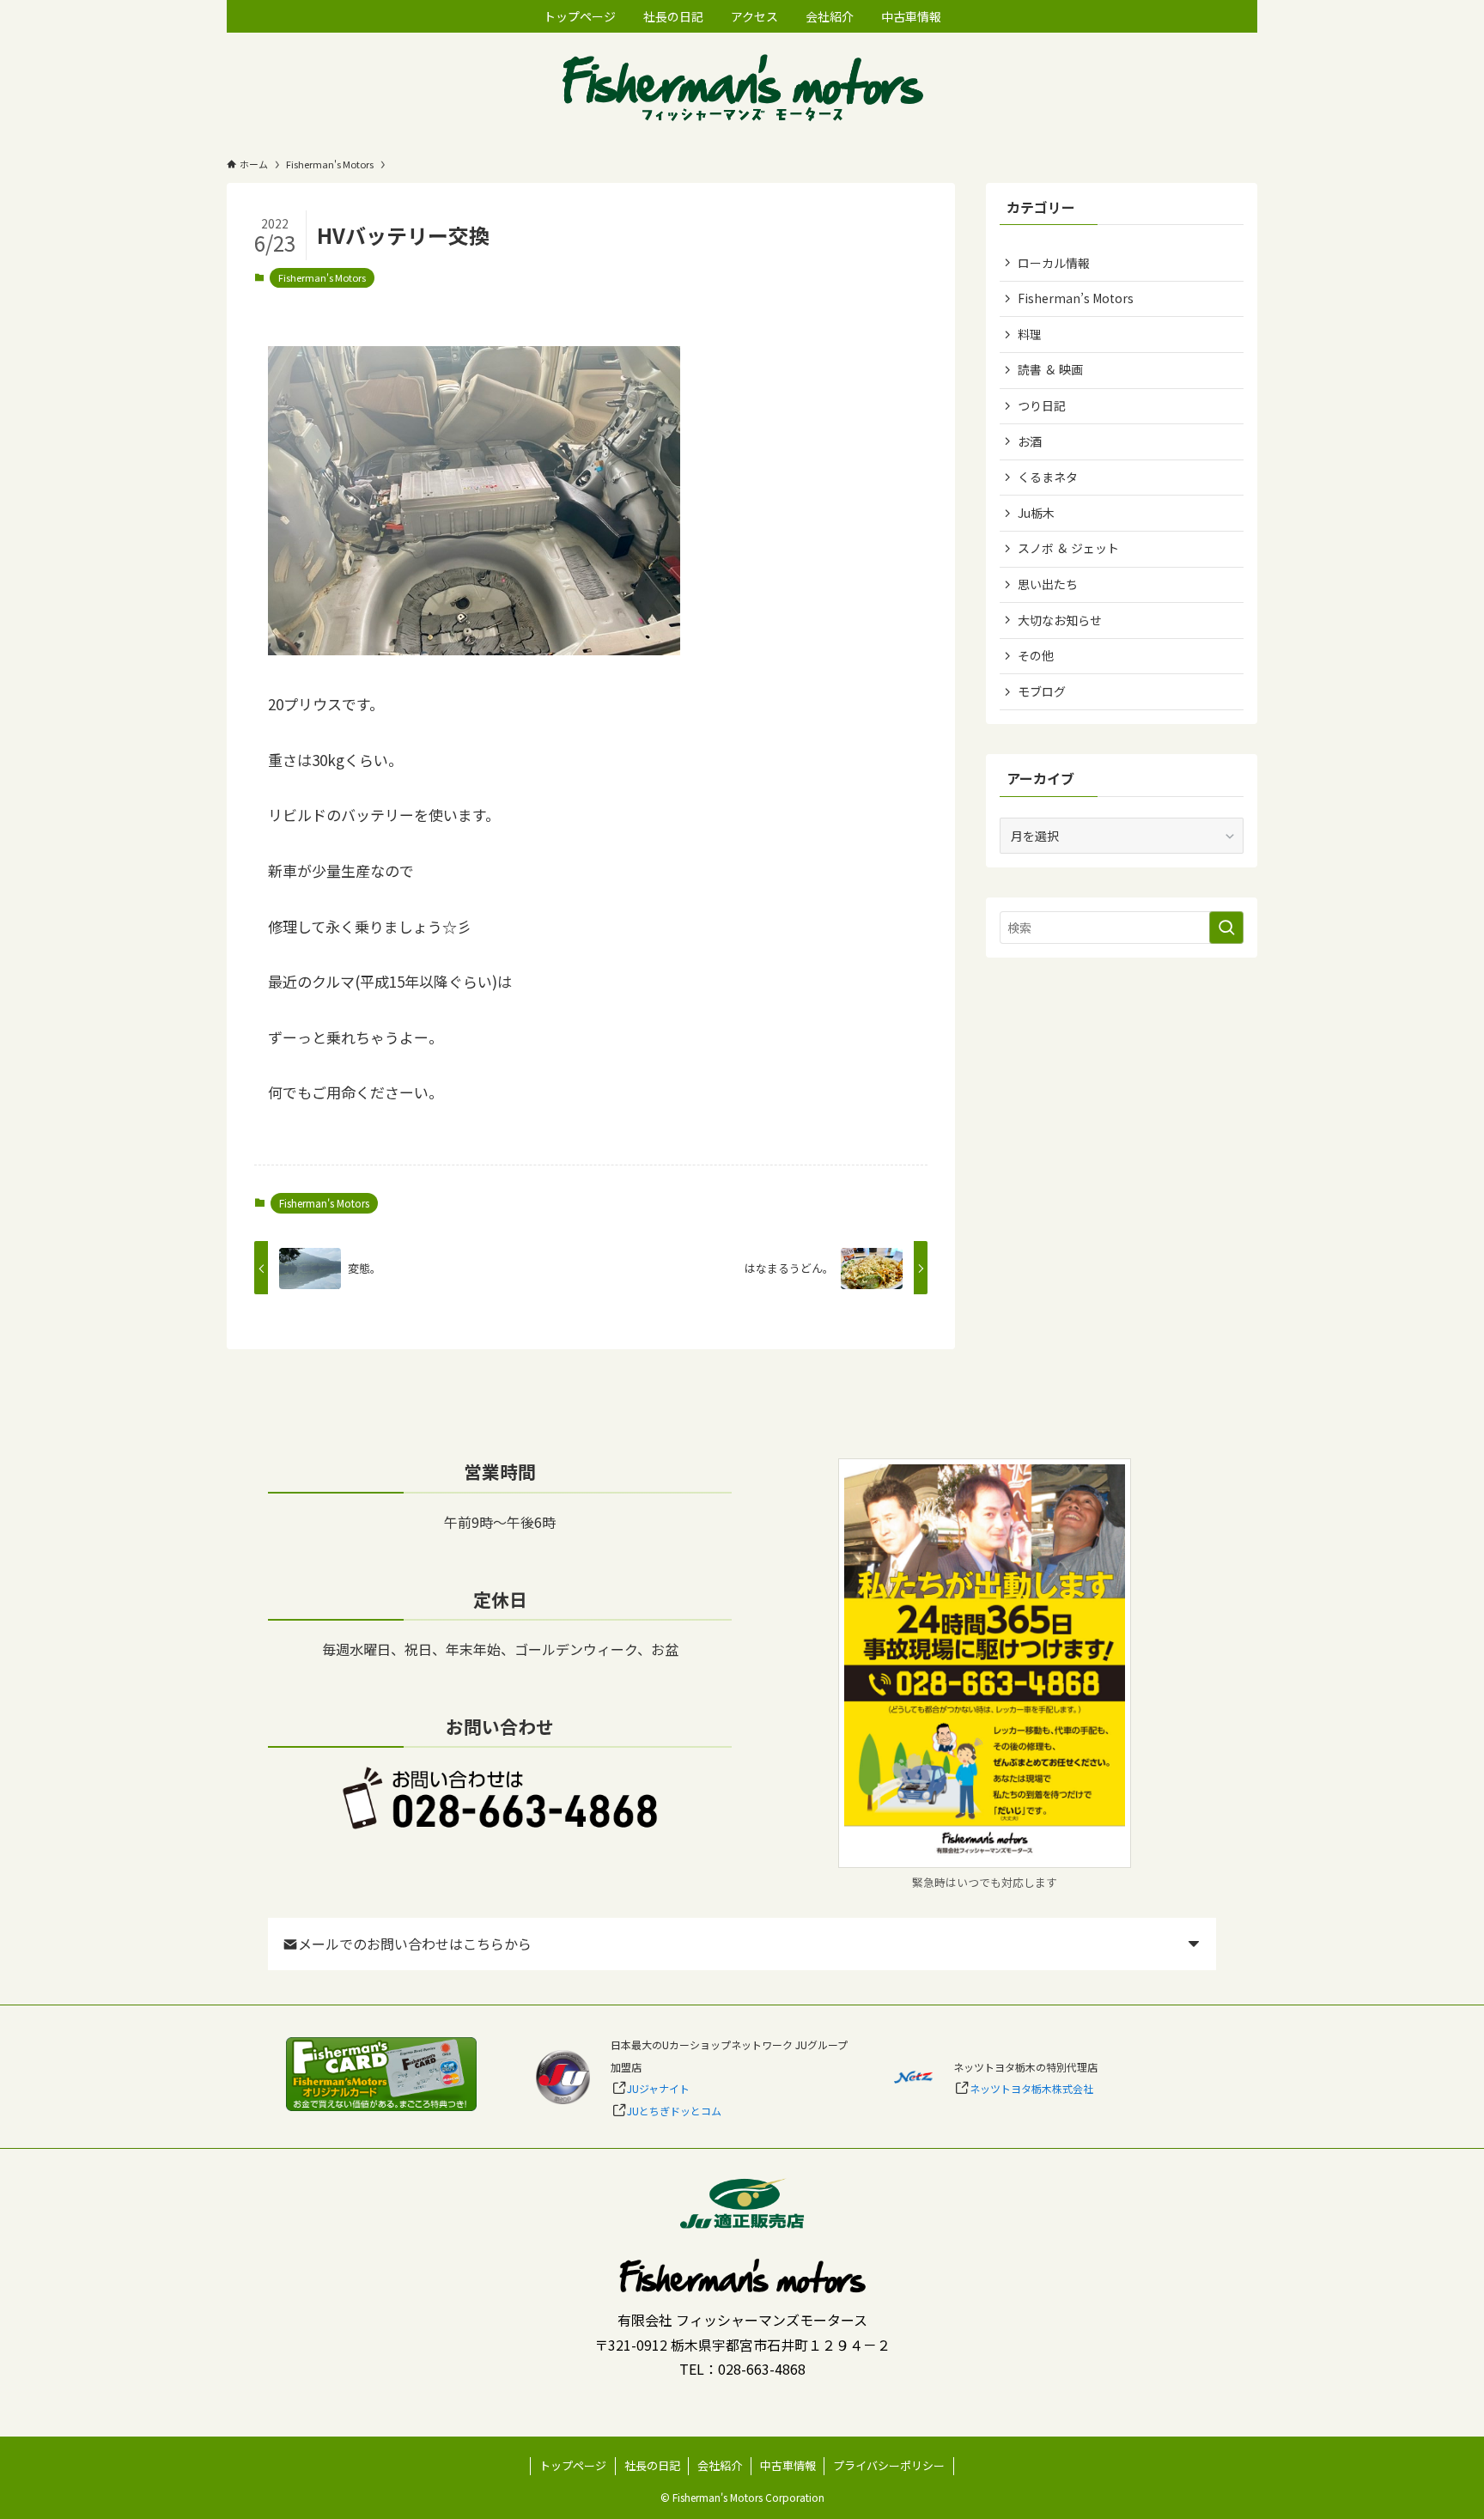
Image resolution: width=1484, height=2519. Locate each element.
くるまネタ (1048, 477)
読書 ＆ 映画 (1050, 369)
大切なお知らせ (1060, 620)
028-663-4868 (762, 2369)
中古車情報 (788, 2465)
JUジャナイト (658, 2088)
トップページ (573, 2465)
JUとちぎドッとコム (674, 2111)
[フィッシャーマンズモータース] (742, 90)
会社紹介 (720, 2465)
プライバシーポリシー (889, 2465)
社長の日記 (652, 2465)
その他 (1036, 655)
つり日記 (1042, 405)
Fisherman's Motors (322, 277)
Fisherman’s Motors (1076, 298)
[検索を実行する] (1226, 928)
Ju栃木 (1036, 513)
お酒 (1030, 441)
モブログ (1042, 691)
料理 (1030, 334)
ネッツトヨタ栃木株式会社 (1031, 2088)
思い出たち (1048, 584)
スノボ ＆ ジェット (1068, 548)
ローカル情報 (1054, 263)
